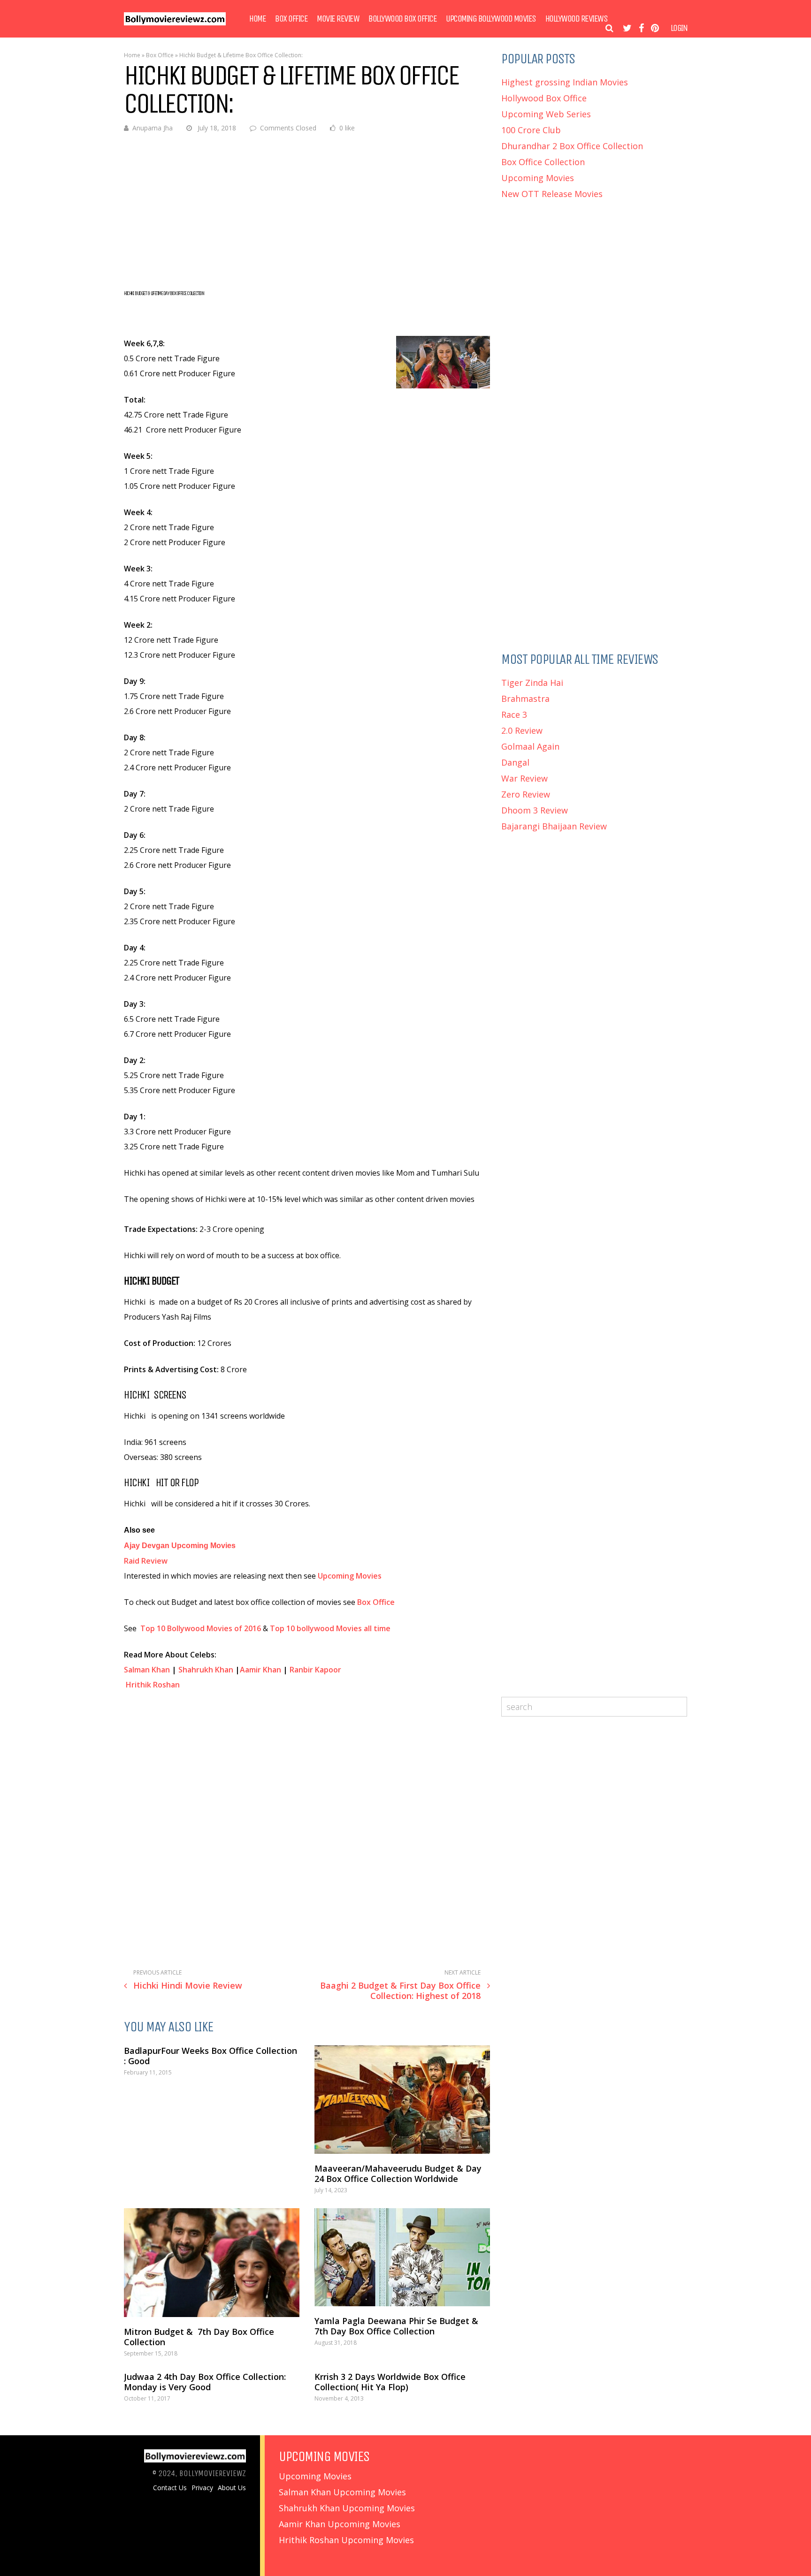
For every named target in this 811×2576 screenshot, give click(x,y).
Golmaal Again (530, 746)
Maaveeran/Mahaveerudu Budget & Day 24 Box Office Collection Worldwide (398, 2173)
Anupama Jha (153, 128)
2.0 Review (522, 730)
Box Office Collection (543, 162)
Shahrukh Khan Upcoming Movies (347, 2508)
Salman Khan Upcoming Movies (342, 2492)
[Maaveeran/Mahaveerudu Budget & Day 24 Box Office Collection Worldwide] (402, 2100)
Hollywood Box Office (544, 98)
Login (679, 28)
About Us (232, 2488)
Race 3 (514, 714)
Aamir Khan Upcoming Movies (340, 2524)
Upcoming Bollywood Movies (491, 19)
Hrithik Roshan (153, 1685)
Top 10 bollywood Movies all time (330, 1628)
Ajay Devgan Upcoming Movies (180, 1546)
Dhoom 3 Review (535, 810)
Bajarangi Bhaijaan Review (554, 826)
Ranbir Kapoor (315, 1670)
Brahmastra (525, 699)
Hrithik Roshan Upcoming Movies (346, 2540)
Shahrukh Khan (206, 1670)
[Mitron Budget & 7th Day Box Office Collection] (212, 2262)
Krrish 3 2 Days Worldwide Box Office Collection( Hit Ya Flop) (390, 2382)
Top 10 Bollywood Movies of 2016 (201, 1628)
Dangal (515, 762)
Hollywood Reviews (577, 19)
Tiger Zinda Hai (532, 683)
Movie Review (338, 19)
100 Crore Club (531, 130)
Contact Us (170, 2488)
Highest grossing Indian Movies (565, 82)
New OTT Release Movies (552, 194)
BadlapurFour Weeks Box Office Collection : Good (210, 2056)
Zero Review (526, 794)
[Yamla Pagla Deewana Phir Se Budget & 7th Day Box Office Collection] (402, 2257)
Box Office (291, 19)
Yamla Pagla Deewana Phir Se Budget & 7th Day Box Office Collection (398, 2326)
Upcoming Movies (351, 1576)
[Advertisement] (307, 211)
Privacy (202, 2488)
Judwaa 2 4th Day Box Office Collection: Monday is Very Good (205, 2382)
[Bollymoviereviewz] (175, 23)
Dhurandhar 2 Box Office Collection (572, 146)
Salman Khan (147, 1670)
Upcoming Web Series (546, 114)
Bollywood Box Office (402, 19)
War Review (524, 778)
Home (257, 19)
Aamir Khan (260, 1670)
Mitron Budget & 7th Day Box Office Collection (199, 2337)
